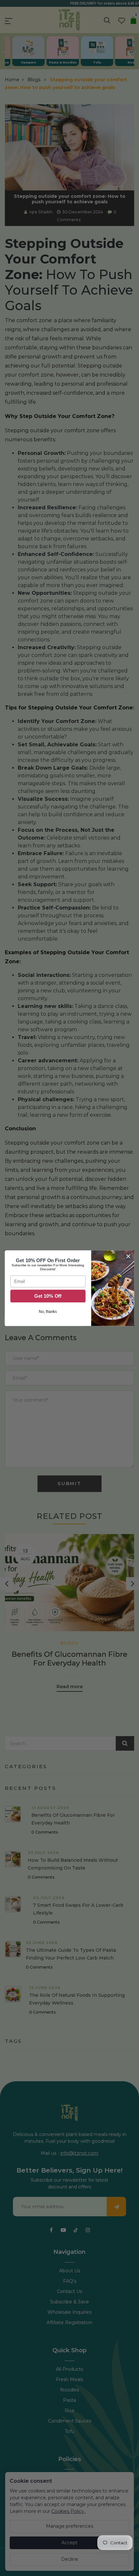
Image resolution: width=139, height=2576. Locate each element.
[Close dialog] (128, 1256)
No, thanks (48, 1311)
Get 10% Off (48, 1296)
